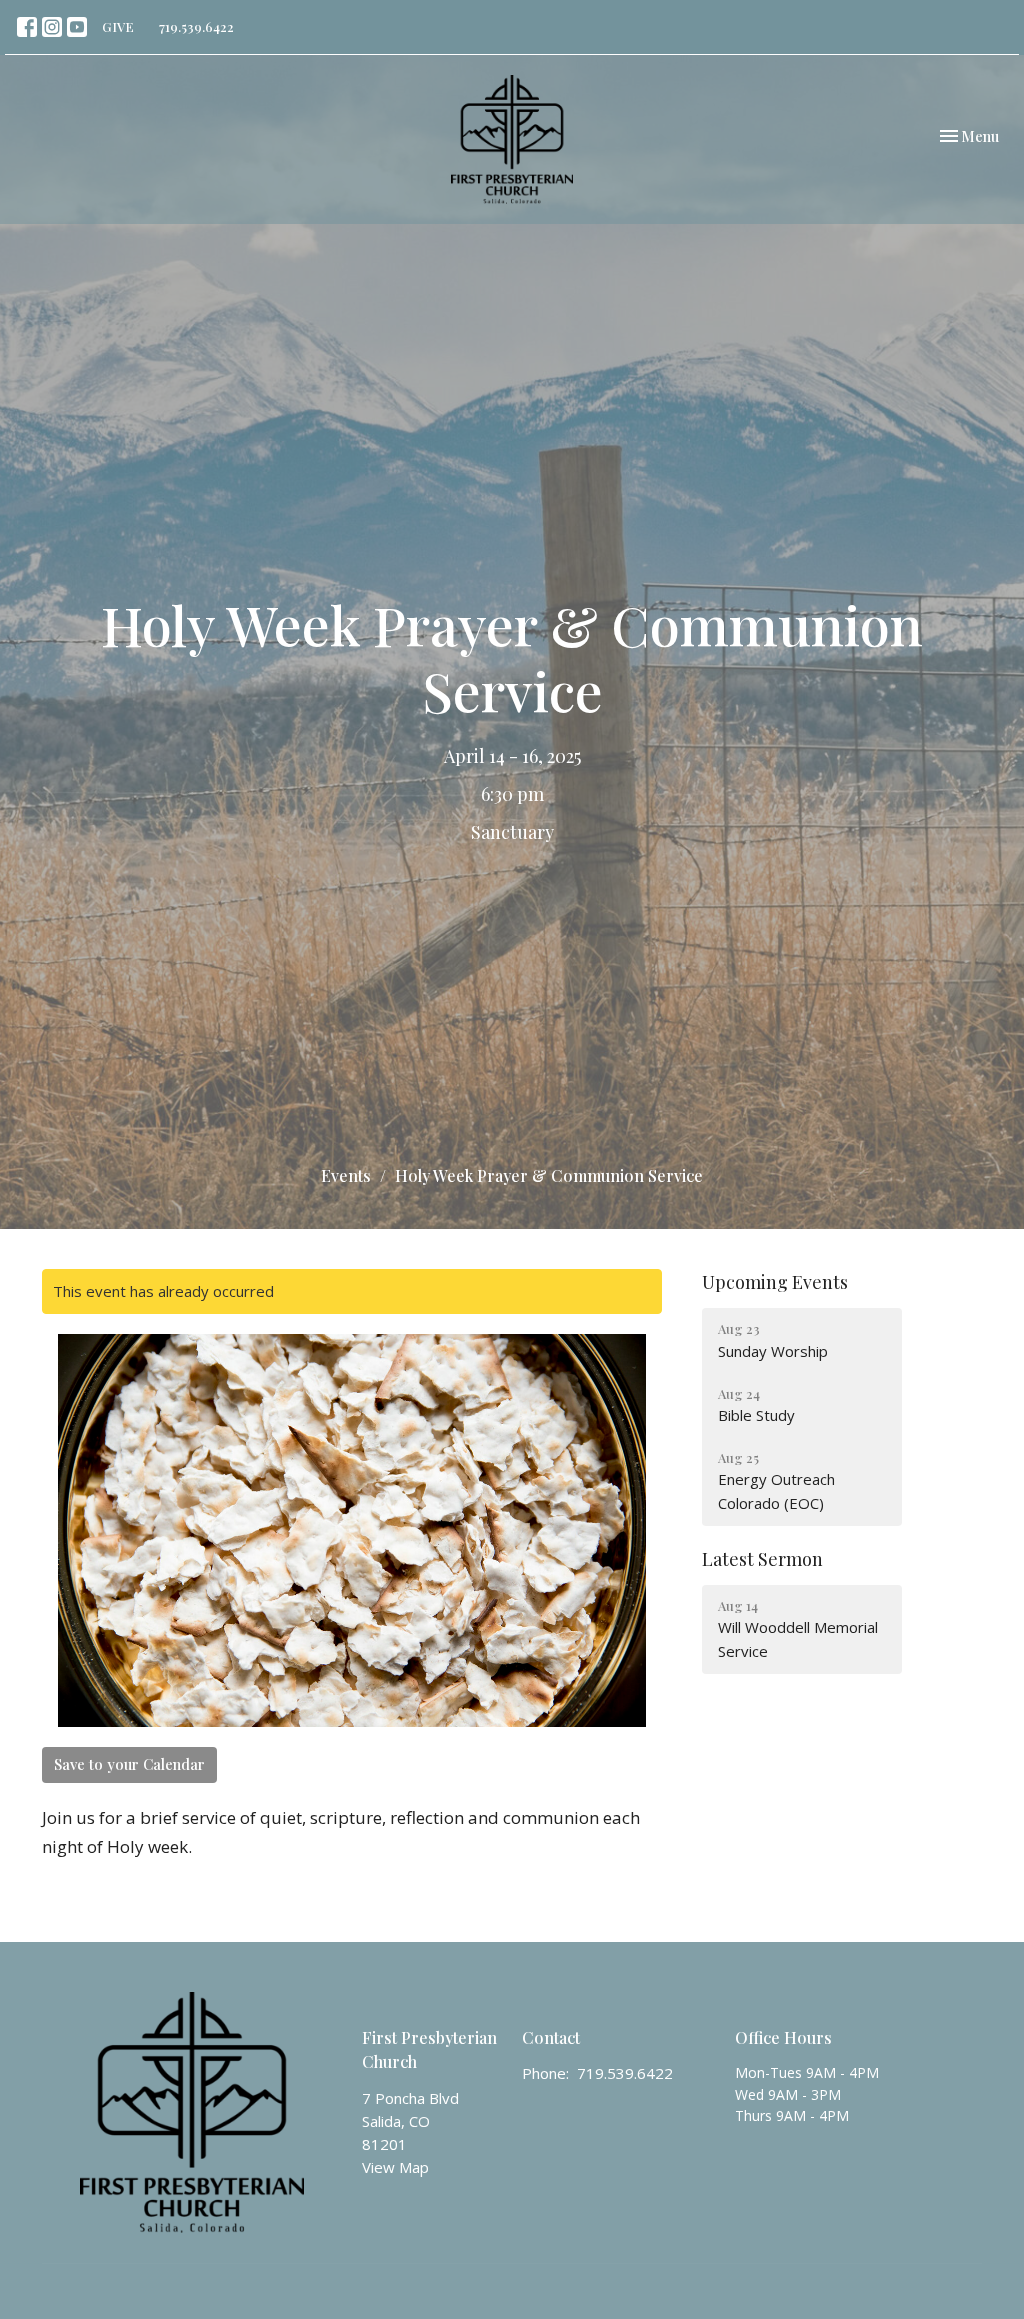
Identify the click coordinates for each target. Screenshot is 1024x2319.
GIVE (118, 26)
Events (346, 1175)
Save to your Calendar (129, 1764)
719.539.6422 (196, 26)
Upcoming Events (775, 1282)
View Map (395, 2167)
